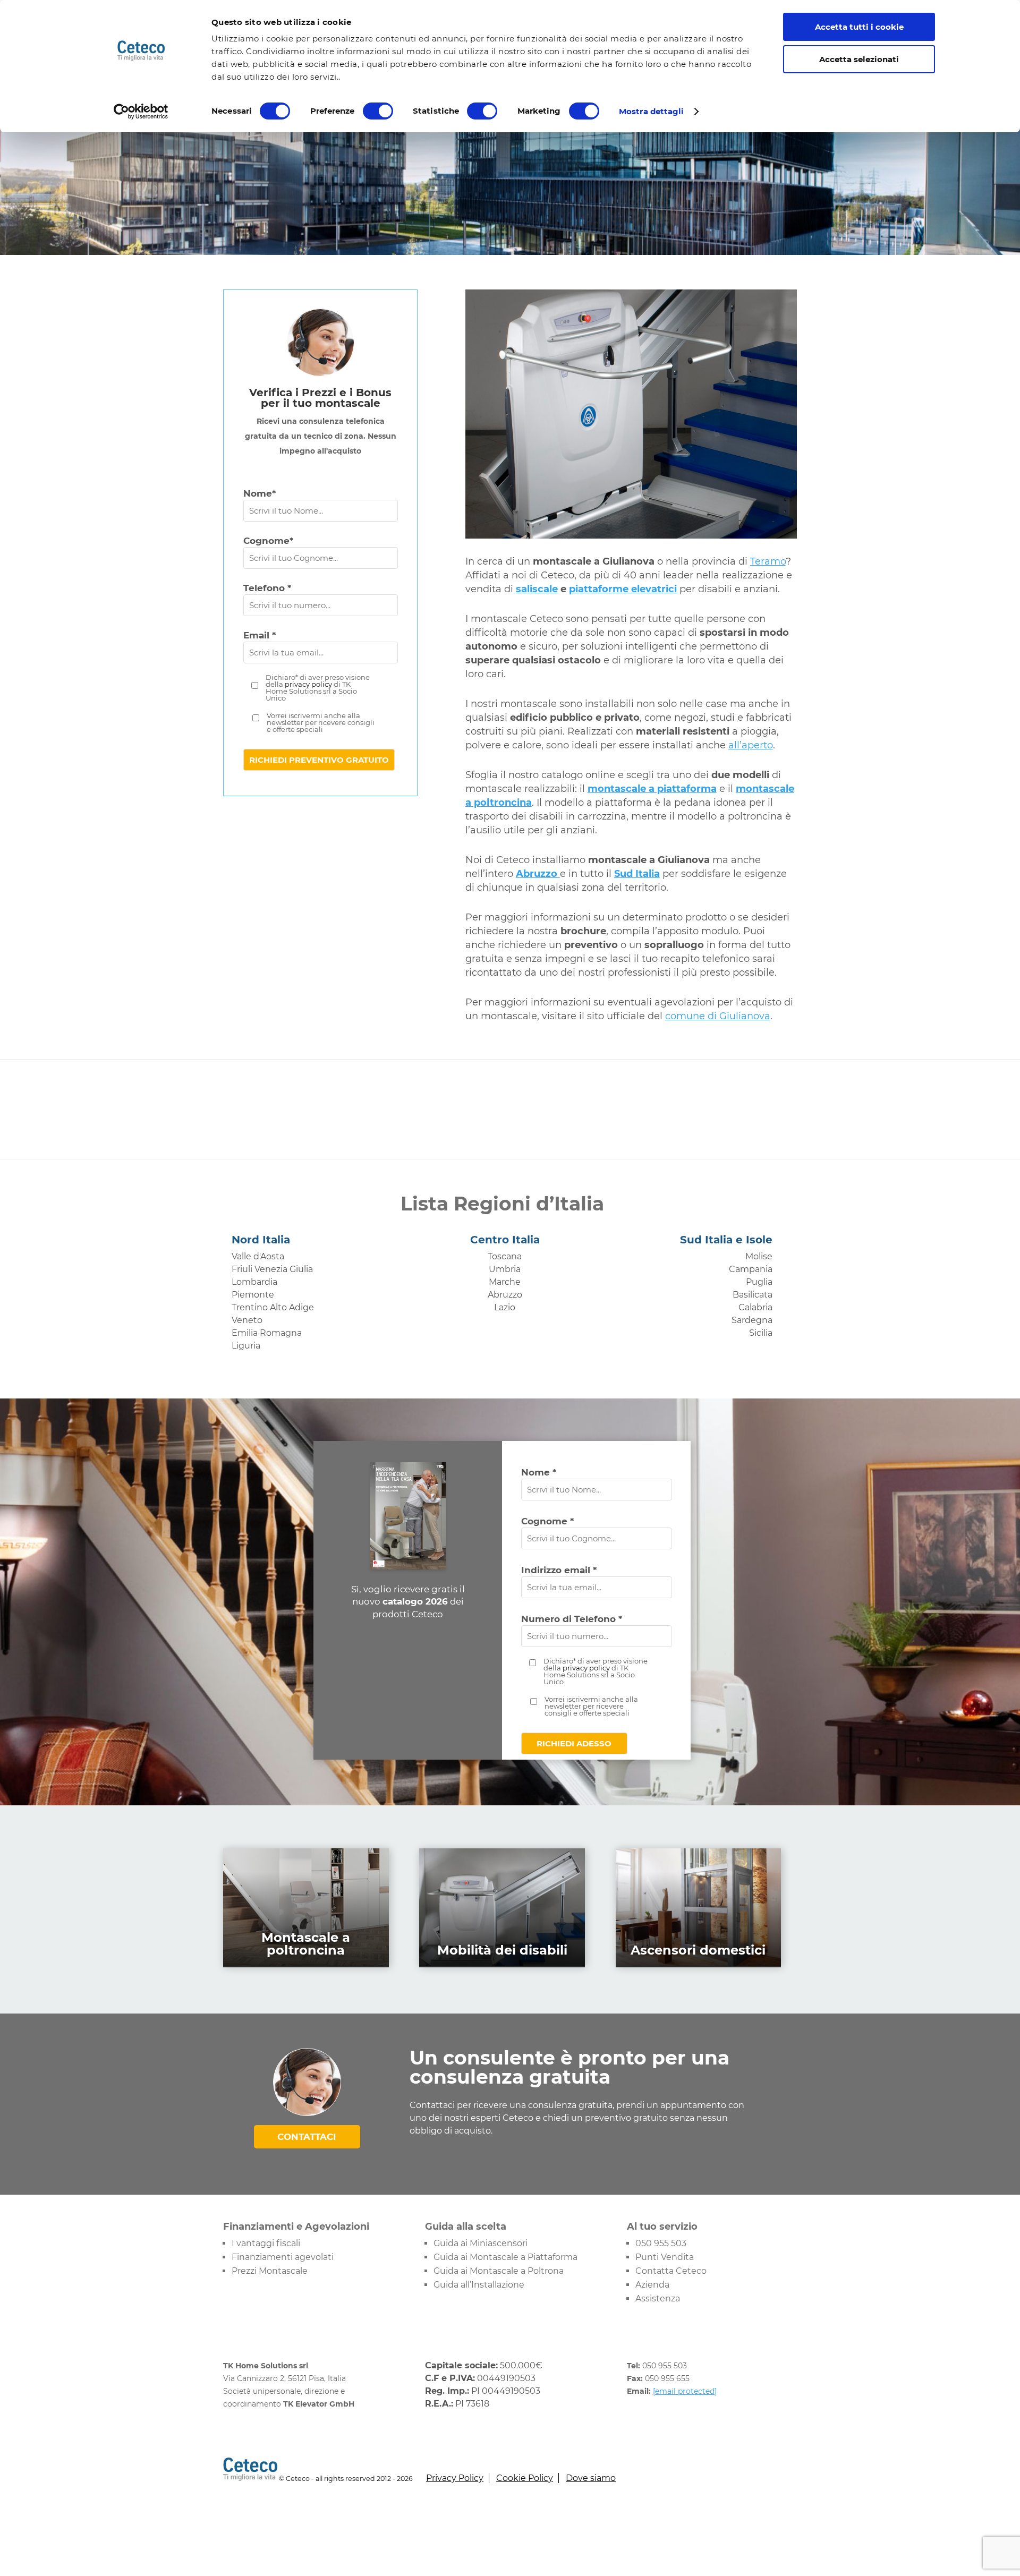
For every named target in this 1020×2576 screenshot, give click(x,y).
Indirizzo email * (559, 1570)
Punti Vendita (665, 2257)
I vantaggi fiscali (266, 2243)
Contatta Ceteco (671, 2271)
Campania (751, 1269)
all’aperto (751, 745)
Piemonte (253, 1295)
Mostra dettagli (652, 111)
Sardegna (752, 1320)
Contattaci (307, 2137)
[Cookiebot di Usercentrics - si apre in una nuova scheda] (141, 112)
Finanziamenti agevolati (283, 2257)
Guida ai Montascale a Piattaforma (505, 2257)
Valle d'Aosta (258, 1256)
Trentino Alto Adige (273, 1307)
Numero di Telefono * (572, 1619)
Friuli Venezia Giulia (272, 1269)
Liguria (246, 1346)
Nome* (260, 493)
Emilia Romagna (267, 1333)
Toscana (505, 1256)
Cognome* (268, 541)
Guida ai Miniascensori (481, 2243)
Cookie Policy (525, 2478)
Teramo (768, 561)
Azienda (652, 2285)
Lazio (505, 1307)
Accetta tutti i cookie (859, 27)
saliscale (537, 589)
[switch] (378, 111)
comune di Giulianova (718, 1016)
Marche (505, 1282)
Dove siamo (591, 2478)
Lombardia (254, 1282)
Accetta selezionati (859, 59)
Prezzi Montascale (270, 2271)
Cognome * (547, 1521)
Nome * (539, 1472)
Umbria (505, 1269)
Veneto (247, 1320)
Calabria (755, 1307)
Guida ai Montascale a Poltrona (499, 2271)
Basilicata (753, 1295)
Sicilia (761, 1333)
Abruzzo (505, 1295)
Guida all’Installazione (479, 2285)
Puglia (759, 1282)
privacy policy (308, 684)
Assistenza (658, 2298)
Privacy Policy (455, 2478)
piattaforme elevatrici (623, 589)
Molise (759, 1256)
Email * (260, 635)
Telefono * (267, 588)
